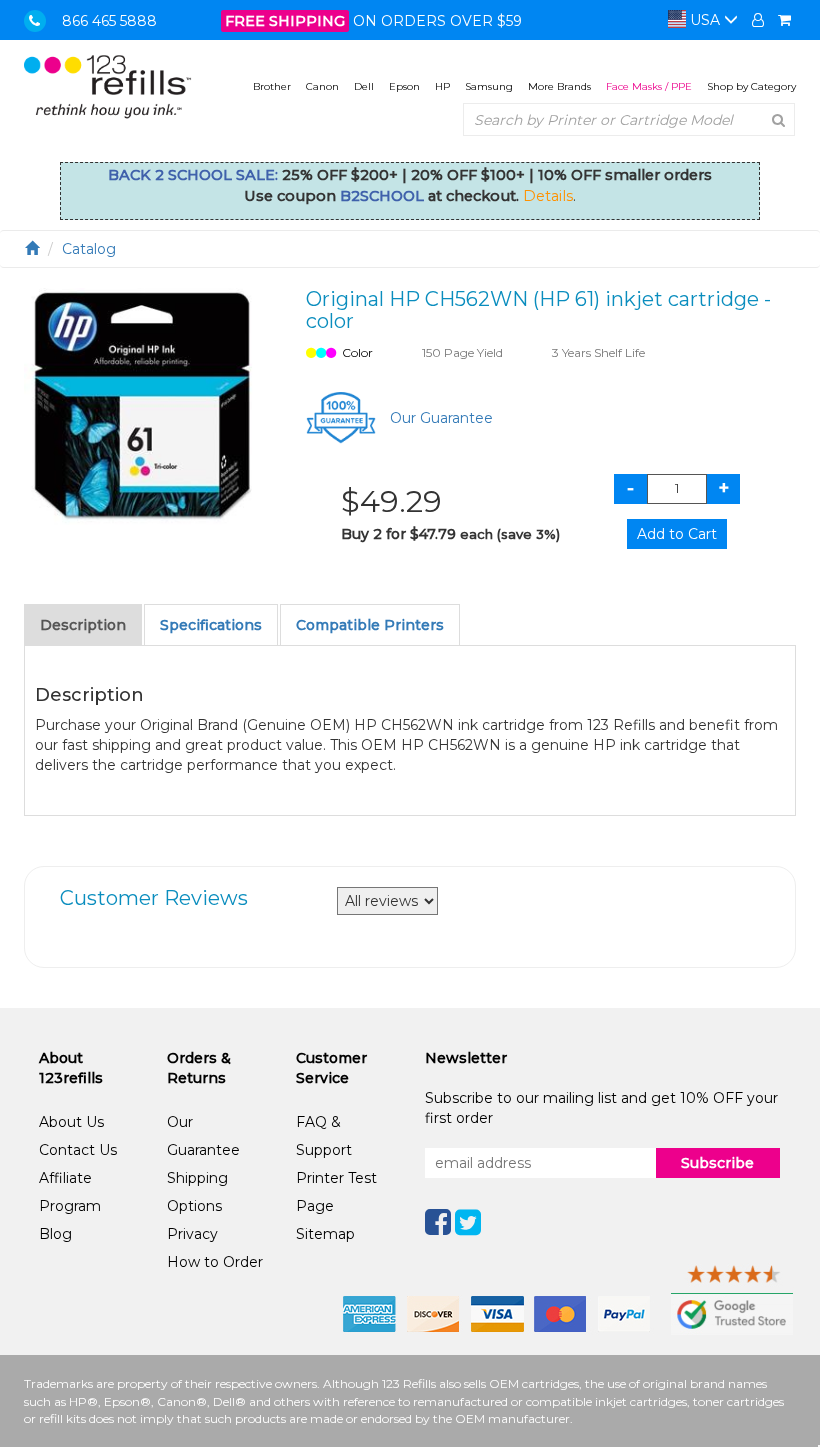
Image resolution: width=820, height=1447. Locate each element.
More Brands (559, 86)
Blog (55, 1234)
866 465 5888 (109, 21)
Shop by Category (751, 86)
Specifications (211, 625)
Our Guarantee (441, 418)
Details (548, 196)
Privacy (192, 1234)
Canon (322, 86)
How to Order (215, 1262)
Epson (404, 86)
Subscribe (717, 1163)
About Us (71, 1122)
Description (83, 625)
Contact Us (78, 1150)
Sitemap (325, 1234)
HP (442, 86)
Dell (364, 86)
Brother (272, 86)
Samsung (489, 86)
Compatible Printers (370, 625)
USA (705, 20)
